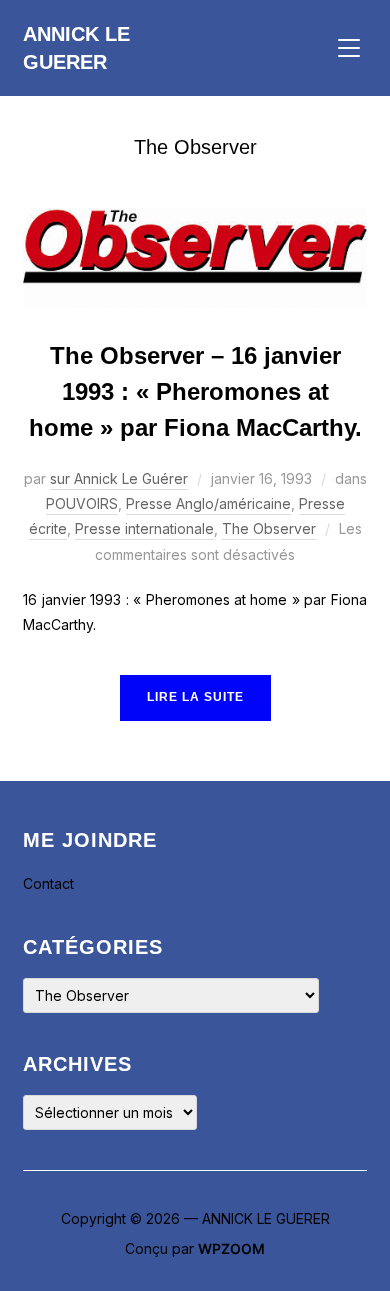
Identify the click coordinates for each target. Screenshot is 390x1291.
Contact (48, 883)
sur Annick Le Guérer (119, 478)
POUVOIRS (82, 503)
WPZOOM (231, 1248)
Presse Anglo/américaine (208, 503)
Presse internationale (144, 528)
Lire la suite (195, 697)
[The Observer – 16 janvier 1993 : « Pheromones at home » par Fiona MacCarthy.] (194, 220)
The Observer (269, 528)
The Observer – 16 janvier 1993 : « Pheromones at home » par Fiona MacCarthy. (195, 391)
